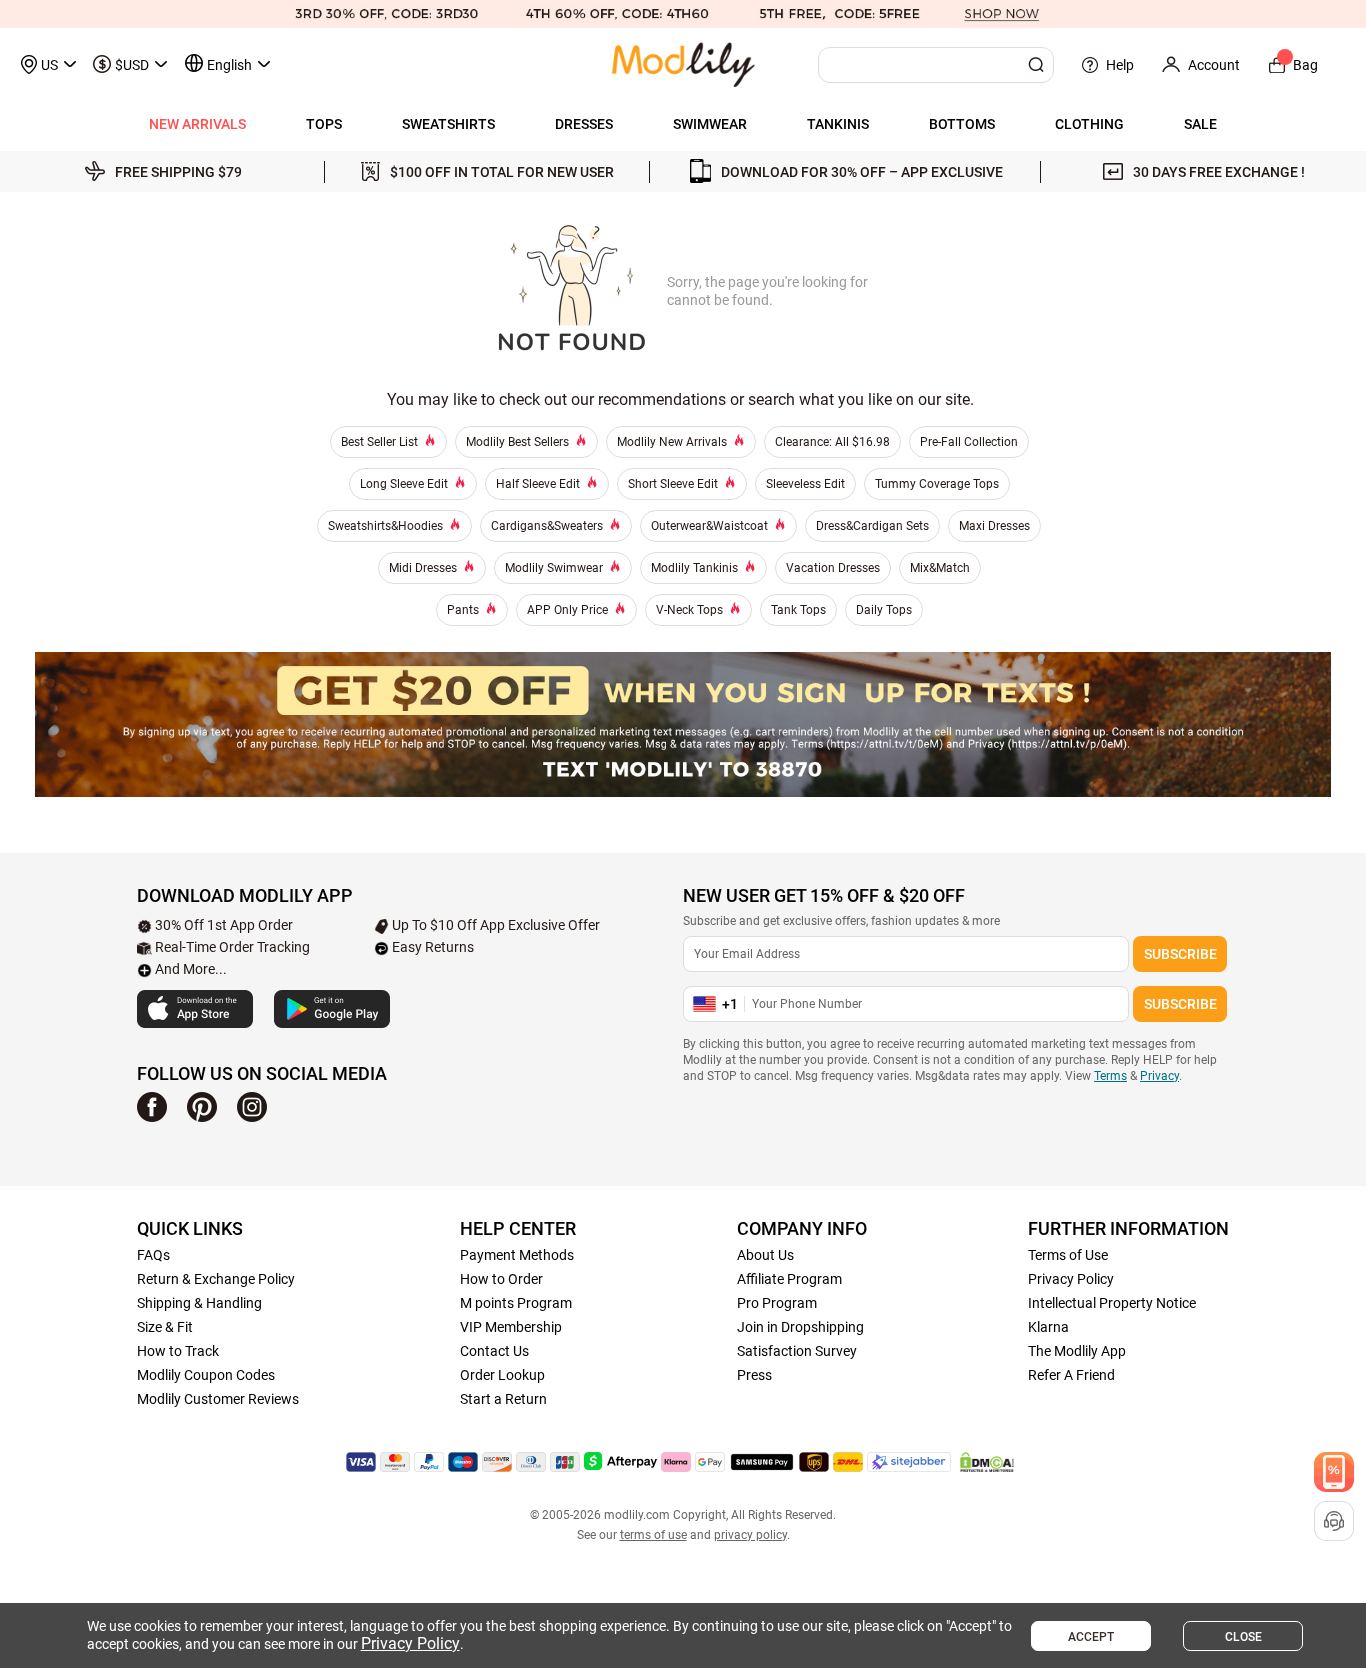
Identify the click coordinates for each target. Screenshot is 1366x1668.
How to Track (178, 1351)
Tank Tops (798, 610)
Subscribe (1180, 954)
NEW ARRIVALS (197, 124)
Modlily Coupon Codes (206, 1375)
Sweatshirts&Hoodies (385, 526)
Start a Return (503, 1399)
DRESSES (584, 124)
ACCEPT (1091, 1637)
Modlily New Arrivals (672, 442)
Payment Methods (517, 1255)
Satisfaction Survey (797, 1351)
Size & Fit (165, 1327)
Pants (463, 610)
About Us (765, 1255)
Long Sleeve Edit (404, 484)
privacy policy (750, 1535)
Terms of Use (1068, 1255)
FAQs (153, 1255)
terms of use (653, 1535)
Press (754, 1375)
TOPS (324, 124)
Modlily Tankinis (694, 568)
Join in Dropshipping (800, 1327)
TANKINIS (838, 124)
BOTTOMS (962, 124)
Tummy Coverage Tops (937, 484)
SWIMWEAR (710, 124)
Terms (1110, 1076)
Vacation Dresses (833, 568)
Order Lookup (502, 1375)
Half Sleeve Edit (538, 484)
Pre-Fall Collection (969, 442)
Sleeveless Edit (805, 484)
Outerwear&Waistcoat (709, 526)
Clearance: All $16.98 (832, 442)
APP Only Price (567, 610)
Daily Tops (884, 610)
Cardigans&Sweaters (547, 526)
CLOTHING (1089, 124)
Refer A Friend (1071, 1375)
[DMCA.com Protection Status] (987, 1462)
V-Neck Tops (689, 610)
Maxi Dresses (994, 526)
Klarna (1048, 1327)
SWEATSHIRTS (448, 124)
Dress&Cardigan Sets (872, 526)
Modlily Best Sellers (517, 442)
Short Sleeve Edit (673, 484)
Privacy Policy (1071, 1279)
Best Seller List (379, 442)
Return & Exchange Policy (216, 1279)
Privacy (1159, 1076)
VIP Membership (511, 1327)
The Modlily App (1077, 1351)
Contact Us (494, 1351)
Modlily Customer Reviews (218, 1399)
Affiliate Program (789, 1279)
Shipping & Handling (199, 1303)
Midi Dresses (423, 568)
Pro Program (777, 1303)
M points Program (516, 1303)
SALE (1200, 124)
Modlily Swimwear (554, 568)
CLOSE (1243, 1637)
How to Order (501, 1279)
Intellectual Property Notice (1112, 1303)
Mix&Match (940, 568)
